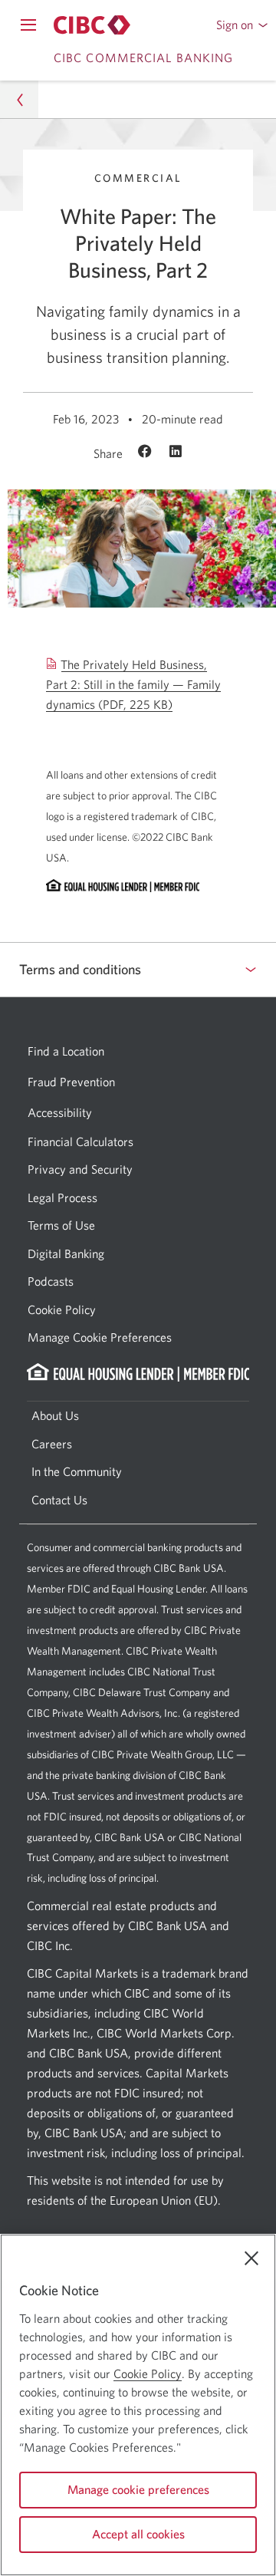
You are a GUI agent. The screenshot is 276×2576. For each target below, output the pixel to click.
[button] (242, 25)
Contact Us (59, 1500)
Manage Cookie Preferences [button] (100, 1337)
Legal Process (62, 1197)
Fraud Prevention (71, 1082)
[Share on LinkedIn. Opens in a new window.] (176, 453)
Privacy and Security (80, 1169)
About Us (55, 1415)
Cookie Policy (62, 1309)
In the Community (77, 1471)
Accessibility (60, 1112)
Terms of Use (61, 1225)
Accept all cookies (138, 2534)
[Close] (251, 2258)
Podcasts (51, 1281)
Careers (52, 1444)
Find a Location (66, 1051)
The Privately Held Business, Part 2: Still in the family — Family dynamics (133, 685)
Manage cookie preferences (138, 2489)
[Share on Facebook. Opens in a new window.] (147, 453)
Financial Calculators (80, 1141)
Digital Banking (66, 1253)
